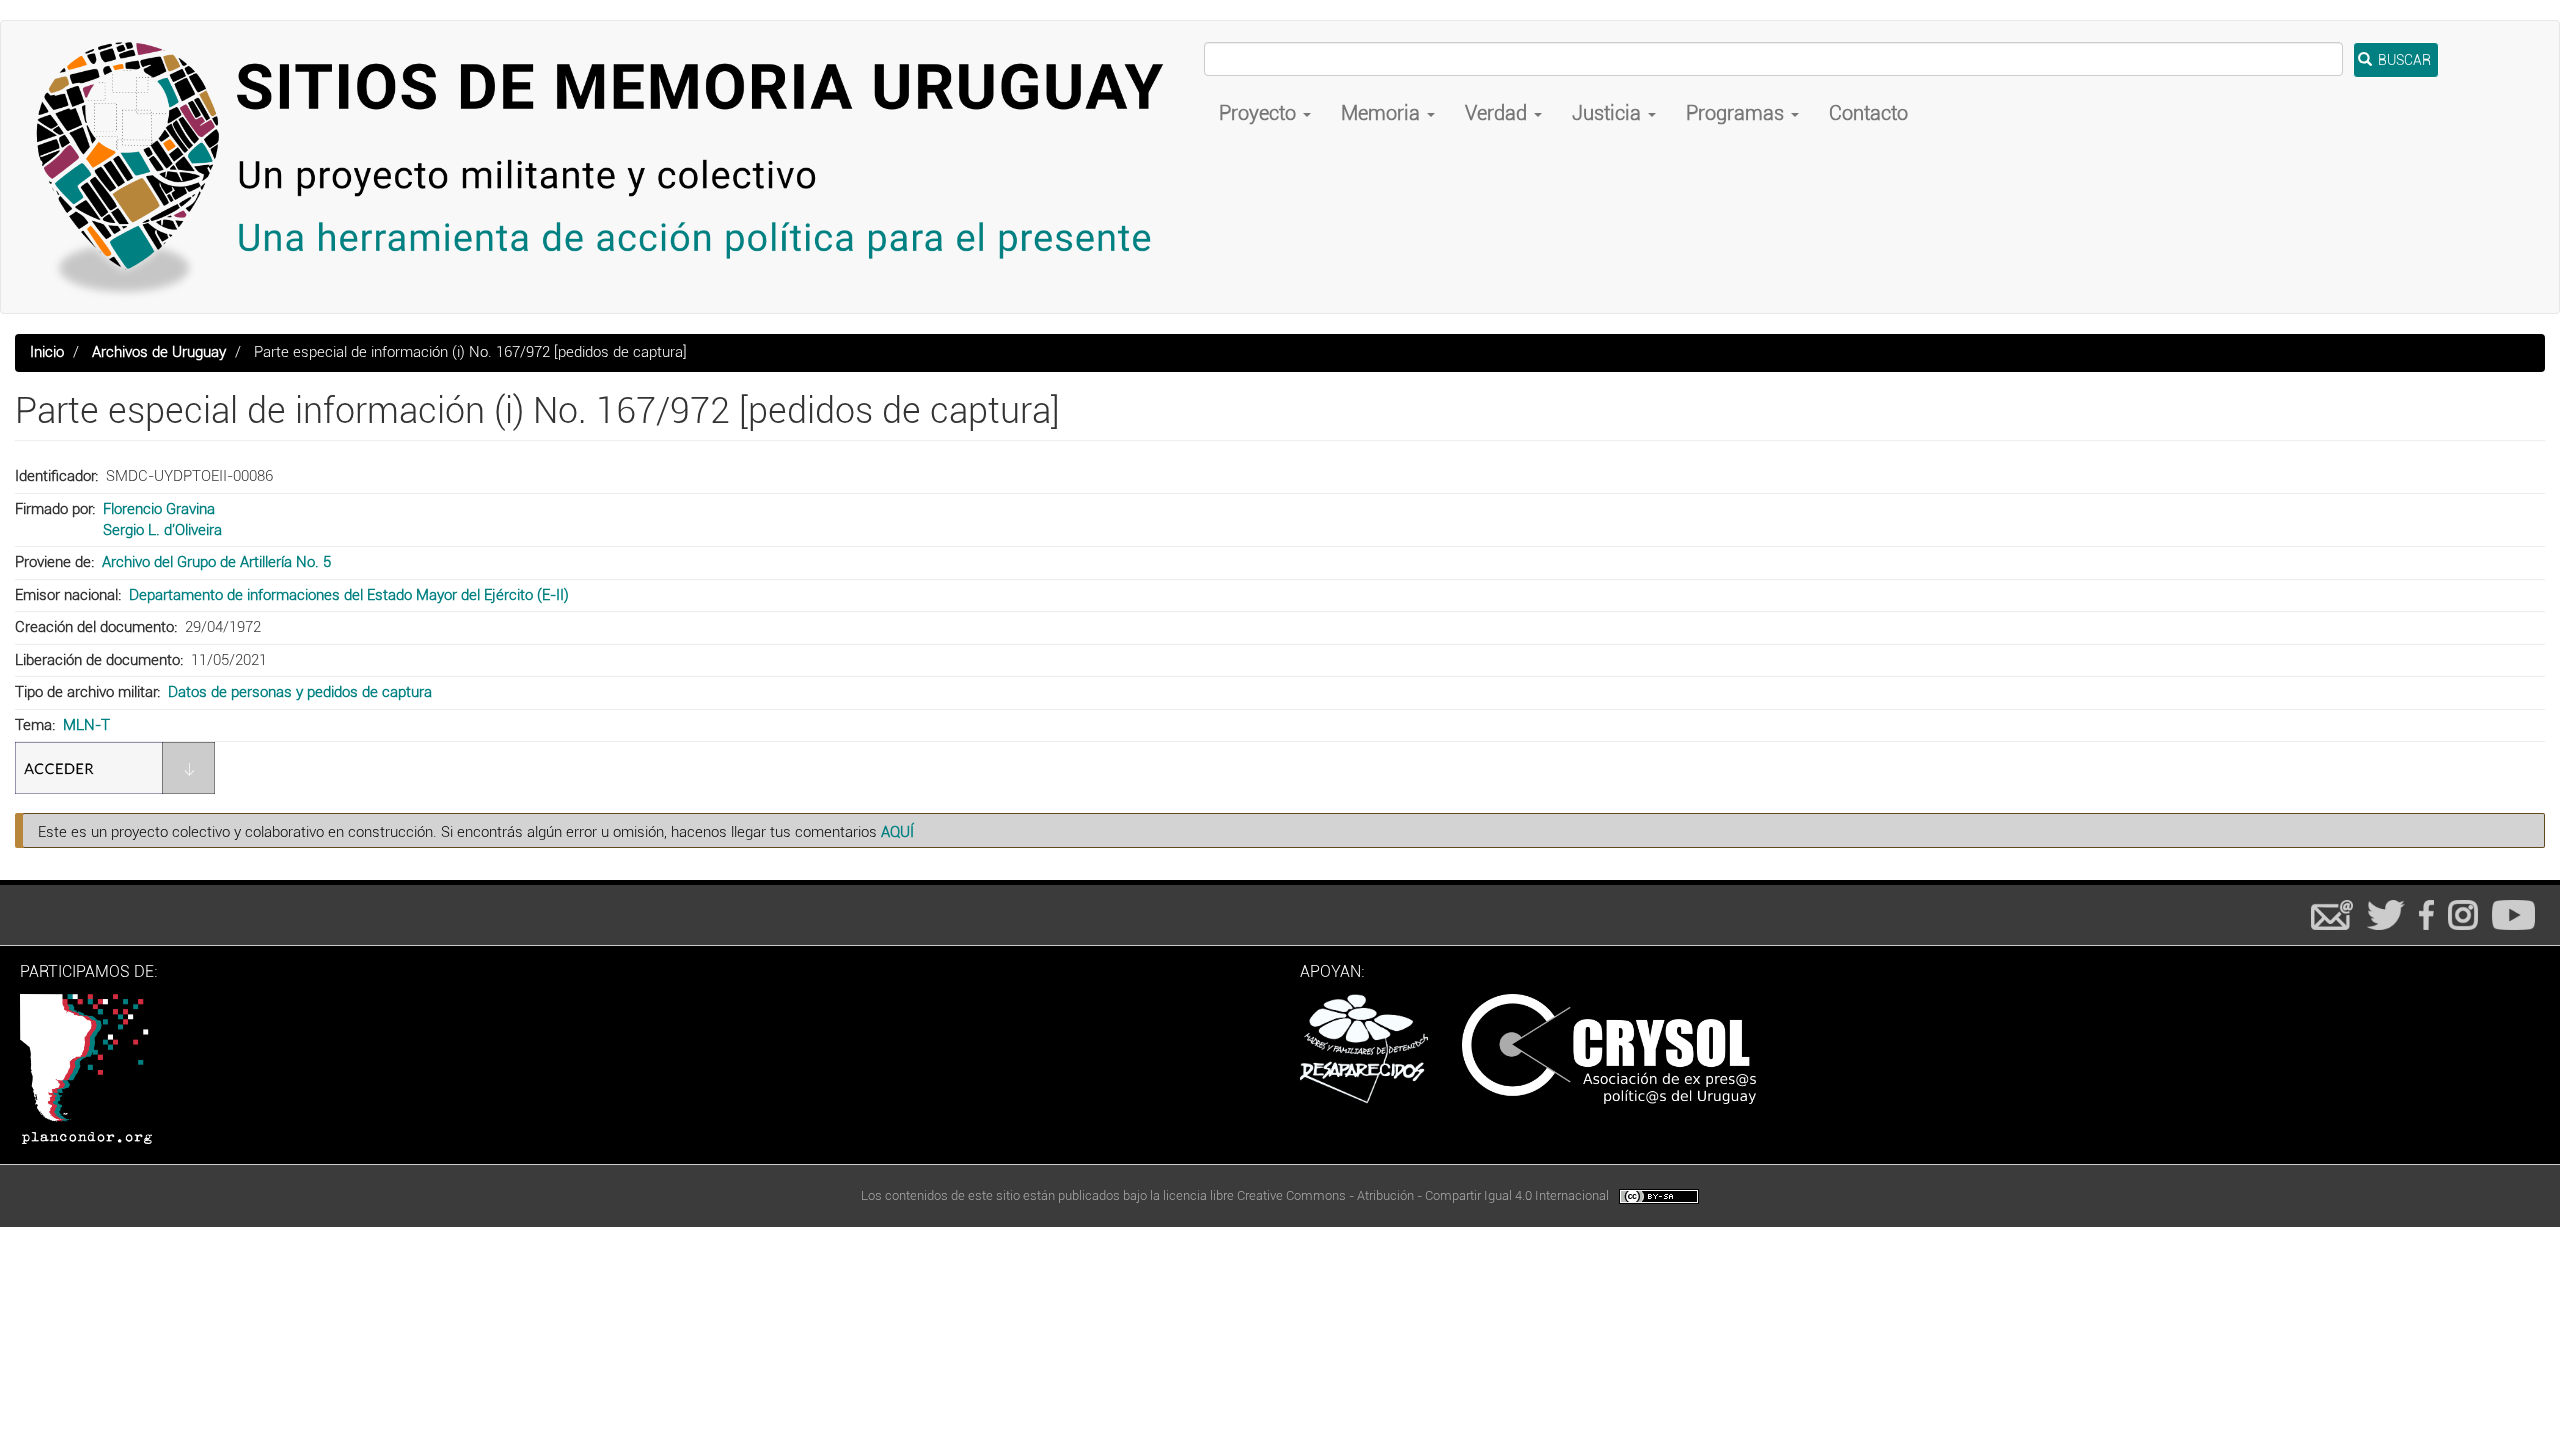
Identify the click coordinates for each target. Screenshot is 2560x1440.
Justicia (1609, 113)
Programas (1737, 113)
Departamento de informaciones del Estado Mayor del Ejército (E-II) (349, 595)
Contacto (1868, 113)
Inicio (47, 352)
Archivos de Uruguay (159, 352)
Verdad (1498, 113)
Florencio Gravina (159, 509)
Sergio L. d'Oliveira (162, 530)
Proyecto (1260, 113)
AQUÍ (897, 832)
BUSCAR (2403, 60)
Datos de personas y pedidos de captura (300, 692)
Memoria (1383, 113)
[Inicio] (610, 167)
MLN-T (86, 725)
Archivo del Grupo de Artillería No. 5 (216, 562)
